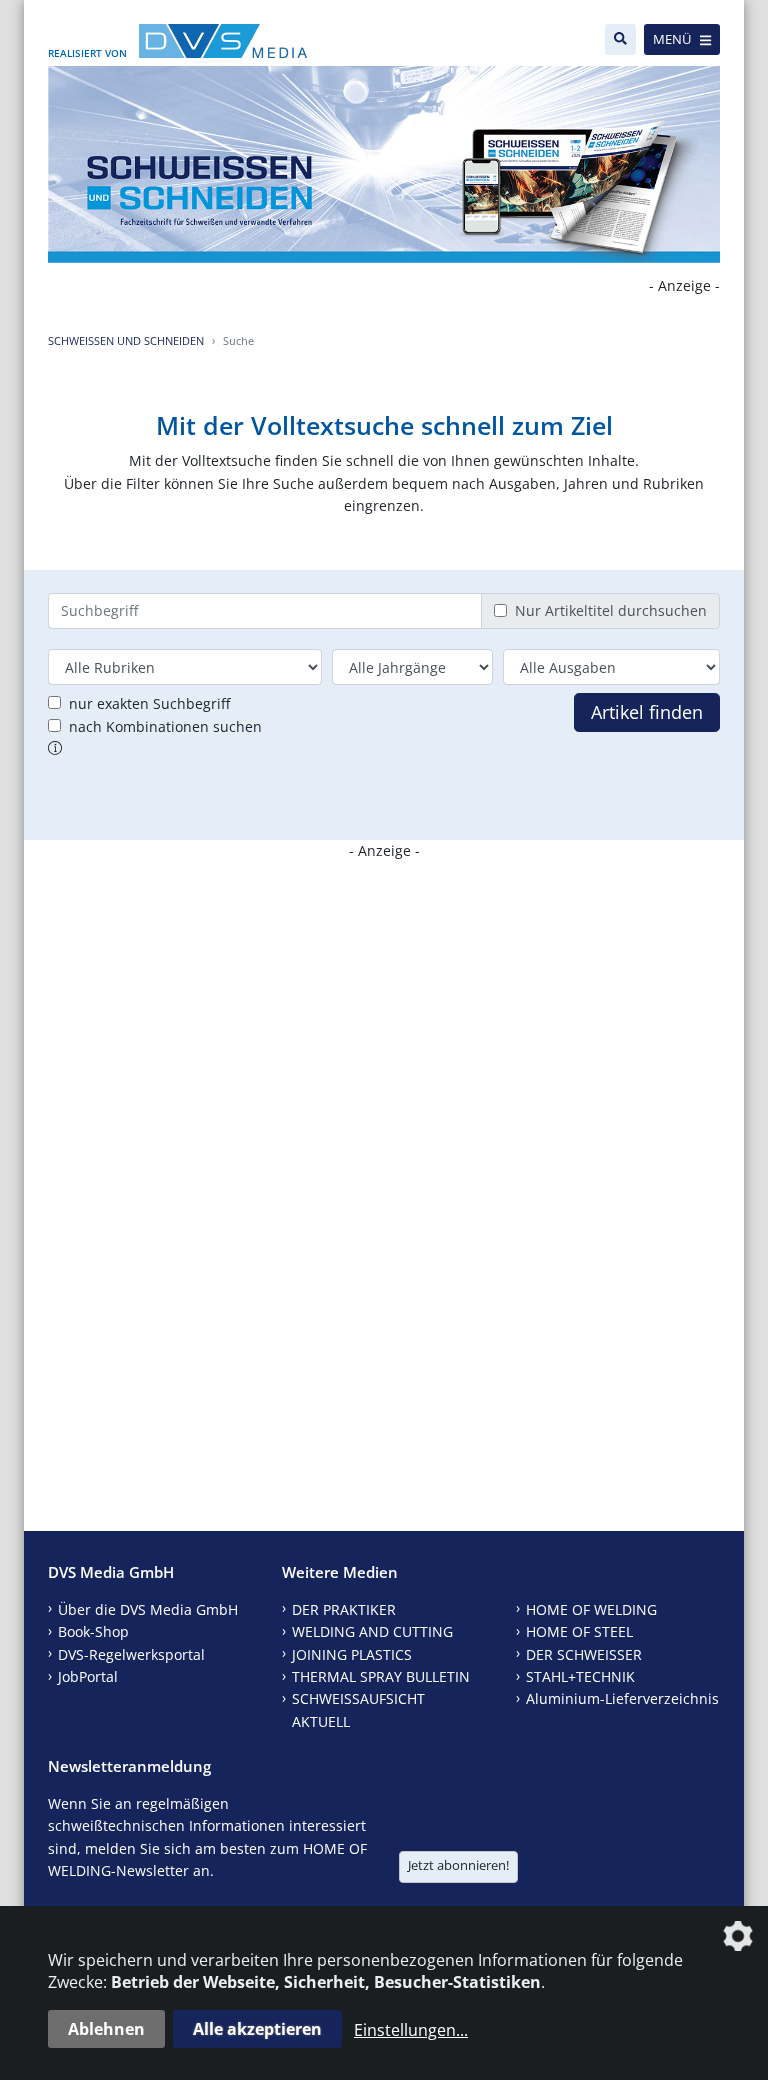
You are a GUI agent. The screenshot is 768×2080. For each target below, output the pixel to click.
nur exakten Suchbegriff (149, 703)
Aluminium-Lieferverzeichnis (622, 1698)
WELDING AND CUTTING (372, 1631)
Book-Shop (93, 1631)
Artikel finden (647, 712)
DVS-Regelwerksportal (131, 1654)
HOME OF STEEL (579, 1631)
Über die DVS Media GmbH (148, 1609)
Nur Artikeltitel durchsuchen (611, 610)
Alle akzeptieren (257, 2029)
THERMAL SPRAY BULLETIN (381, 1676)
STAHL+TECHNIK (580, 1676)
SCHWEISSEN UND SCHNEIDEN (126, 340)
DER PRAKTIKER (344, 1609)
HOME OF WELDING (591, 1609)
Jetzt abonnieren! (458, 1865)
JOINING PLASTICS (352, 1654)
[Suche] (620, 39)
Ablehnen (106, 2029)
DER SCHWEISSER (584, 1654)
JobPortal (88, 1676)
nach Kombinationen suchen (165, 726)
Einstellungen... (411, 2030)
